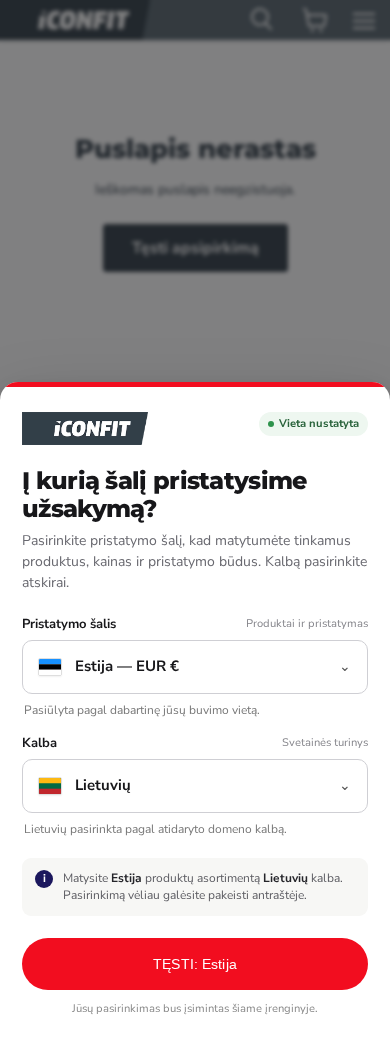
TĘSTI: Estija (195, 964)
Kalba (39, 743)
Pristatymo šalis (69, 624)
